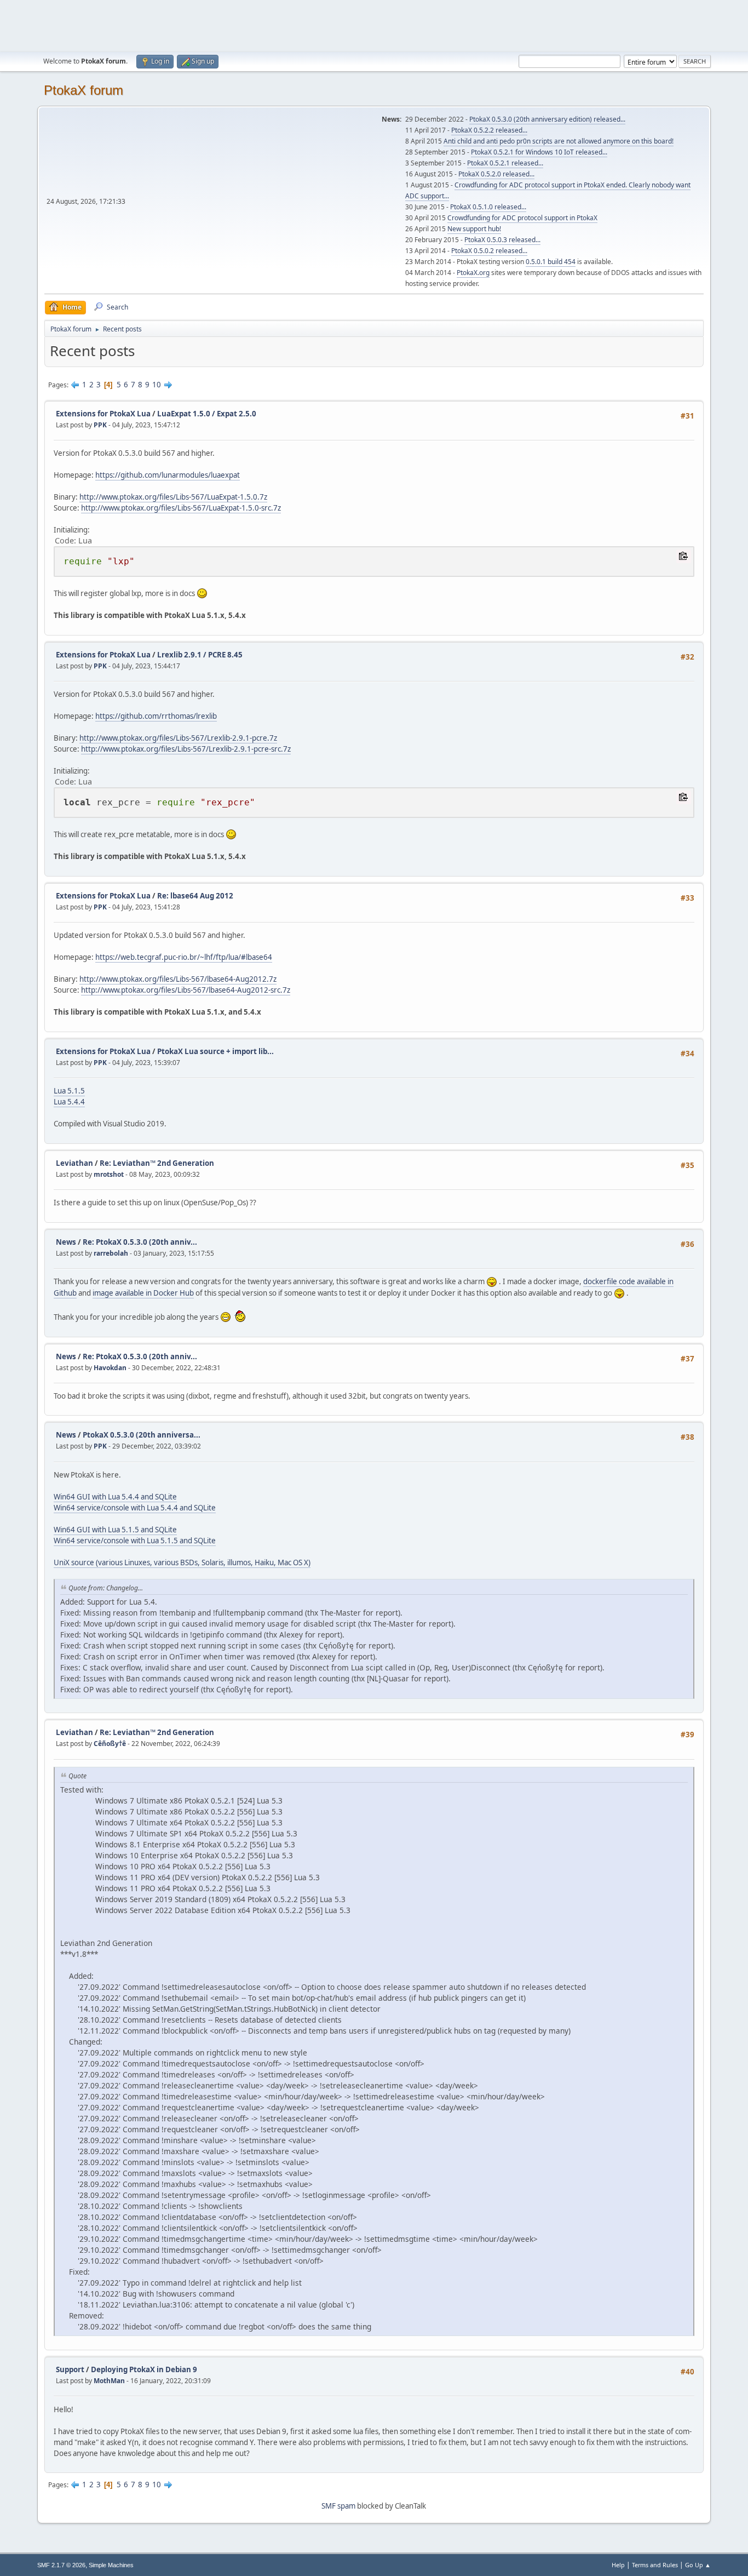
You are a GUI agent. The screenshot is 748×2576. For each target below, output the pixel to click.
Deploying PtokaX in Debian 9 (144, 2369)
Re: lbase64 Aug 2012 (195, 896)
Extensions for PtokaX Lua (103, 414)
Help (618, 2565)
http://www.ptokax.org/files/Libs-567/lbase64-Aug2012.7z (178, 979)
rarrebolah (111, 1253)
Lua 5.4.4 (69, 1102)
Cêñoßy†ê (110, 1744)
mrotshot (109, 1174)
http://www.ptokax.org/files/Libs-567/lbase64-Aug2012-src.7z (186, 990)
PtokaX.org (473, 273)
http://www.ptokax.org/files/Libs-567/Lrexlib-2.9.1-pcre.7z (178, 738)
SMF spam (338, 2506)
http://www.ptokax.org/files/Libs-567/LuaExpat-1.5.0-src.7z (181, 508)
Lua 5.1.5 (69, 1091)
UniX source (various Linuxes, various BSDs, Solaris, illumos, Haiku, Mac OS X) (182, 1562)
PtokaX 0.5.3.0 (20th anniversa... (142, 1435)
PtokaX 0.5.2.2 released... (489, 130)
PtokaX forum (84, 90)
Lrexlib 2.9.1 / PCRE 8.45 (200, 655)
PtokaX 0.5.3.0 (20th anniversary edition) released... (547, 119)
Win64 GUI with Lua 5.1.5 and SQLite (115, 1530)
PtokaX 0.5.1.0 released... (488, 207)
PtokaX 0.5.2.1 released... (505, 163)
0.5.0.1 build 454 (551, 262)
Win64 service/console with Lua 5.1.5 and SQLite (135, 1541)
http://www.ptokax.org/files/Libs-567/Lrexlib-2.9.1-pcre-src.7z (186, 749)
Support (70, 2369)
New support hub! (474, 229)
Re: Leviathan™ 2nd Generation (157, 1163)
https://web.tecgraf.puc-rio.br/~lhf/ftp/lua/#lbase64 (184, 957)
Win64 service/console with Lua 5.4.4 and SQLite (135, 1508)
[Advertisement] (374, 25)
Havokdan (110, 1368)
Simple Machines (111, 2565)
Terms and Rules (655, 2565)
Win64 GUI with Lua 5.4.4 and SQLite (115, 1497)
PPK (100, 425)
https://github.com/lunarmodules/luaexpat (168, 475)
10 (157, 385)
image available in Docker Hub (143, 1293)
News (66, 1242)
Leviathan (74, 1163)
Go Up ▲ (698, 2565)
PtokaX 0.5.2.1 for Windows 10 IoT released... (539, 152)
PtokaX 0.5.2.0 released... (496, 174)
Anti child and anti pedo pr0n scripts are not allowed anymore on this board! (559, 141)
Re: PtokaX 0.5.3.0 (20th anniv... (140, 1242)
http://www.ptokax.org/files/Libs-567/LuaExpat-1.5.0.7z (173, 497)
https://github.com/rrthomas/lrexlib (156, 716)
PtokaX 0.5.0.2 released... (489, 251)
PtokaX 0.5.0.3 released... (502, 240)
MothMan (109, 2381)
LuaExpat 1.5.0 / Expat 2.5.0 (207, 414)
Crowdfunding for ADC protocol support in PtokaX (522, 218)
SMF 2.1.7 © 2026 (61, 2565)
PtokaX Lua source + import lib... (215, 1051)
